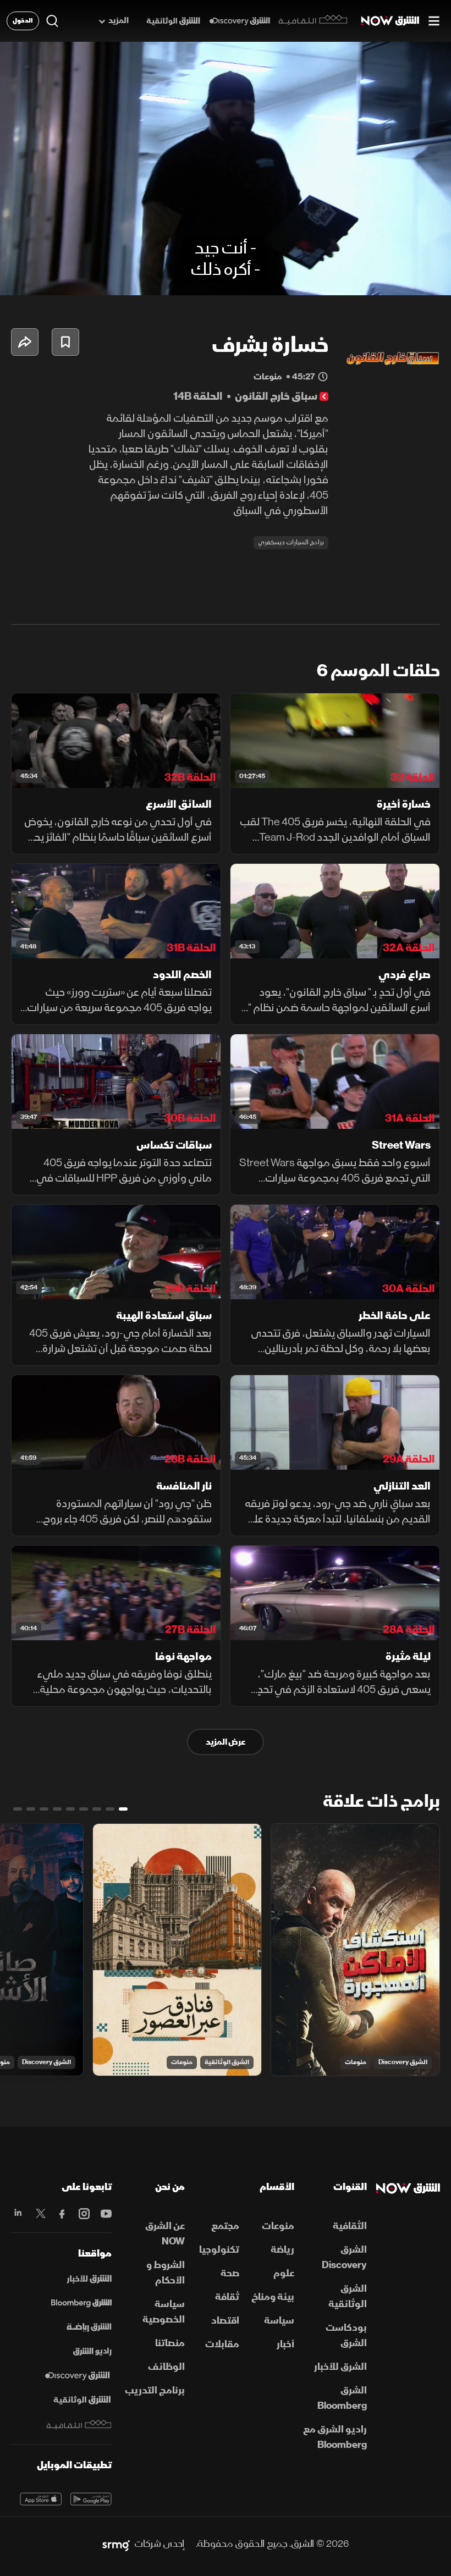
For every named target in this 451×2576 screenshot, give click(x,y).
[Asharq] (89, 2279)
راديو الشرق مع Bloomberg (335, 2437)
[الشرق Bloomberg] (81, 2303)
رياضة (282, 2250)
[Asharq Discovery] (77, 2376)
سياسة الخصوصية (164, 2312)
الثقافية (350, 2226)
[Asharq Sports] (89, 2327)
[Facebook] (62, 2214)
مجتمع (225, 2226)
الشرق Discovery (403, 2062)
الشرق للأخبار (340, 2367)
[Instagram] (83, 2214)
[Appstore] (41, 2499)
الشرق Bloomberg (342, 2398)
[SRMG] (116, 2544)
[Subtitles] (337, 278)
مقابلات (222, 2344)
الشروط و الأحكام (166, 2273)
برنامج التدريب (155, 2390)
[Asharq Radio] (92, 2352)
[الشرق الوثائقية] (173, 21)
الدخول (23, 21)
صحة (230, 2273)
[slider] (226, 260)
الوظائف (166, 2367)
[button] (18, 278)
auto (400, 278)
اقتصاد (225, 2321)
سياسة (279, 2321)
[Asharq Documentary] (82, 2400)
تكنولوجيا (219, 2250)
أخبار (285, 2344)
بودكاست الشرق (346, 2335)
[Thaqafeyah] (79, 2425)
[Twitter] (40, 2214)
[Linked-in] (18, 2214)
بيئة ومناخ (273, 2297)
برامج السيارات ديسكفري (291, 542)
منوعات (356, 2062)
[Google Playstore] (91, 2499)
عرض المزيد (226, 1742)
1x (364, 278)
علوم (284, 2273)
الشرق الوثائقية (227, 2062)
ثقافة (227, 2297)
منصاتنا (170, 2343)
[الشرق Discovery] (240, 21)
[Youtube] (105, 2214)
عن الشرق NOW (165, 2234)
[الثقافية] (313, 21)
